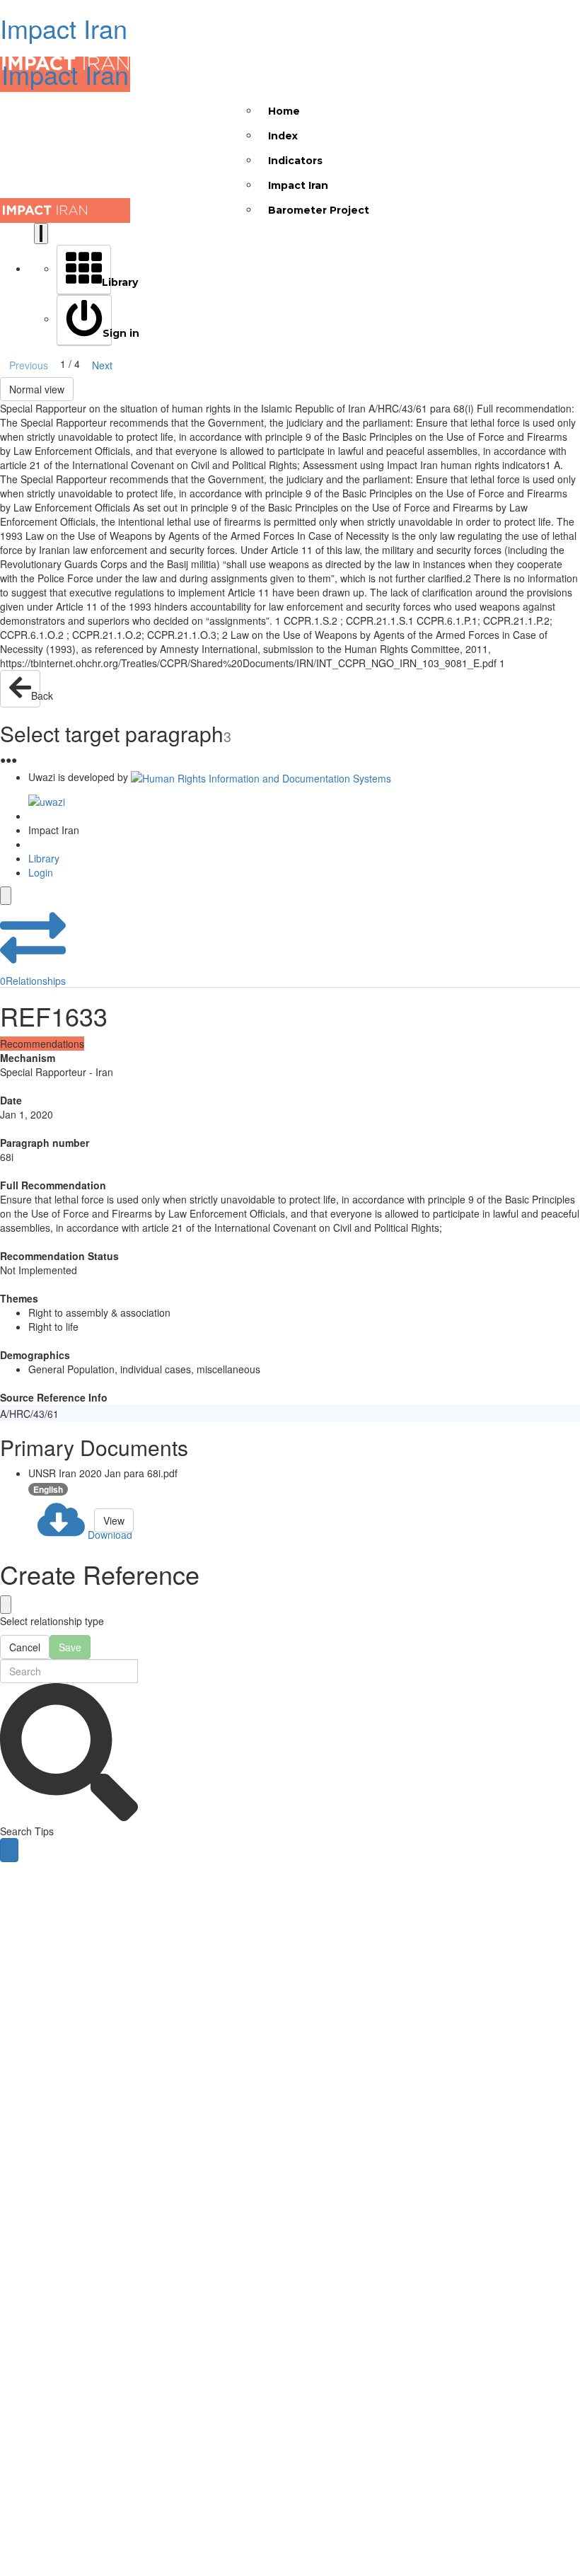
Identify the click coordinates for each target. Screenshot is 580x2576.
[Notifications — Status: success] (41, 233)
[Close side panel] (6, 896)
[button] (33, 946)
